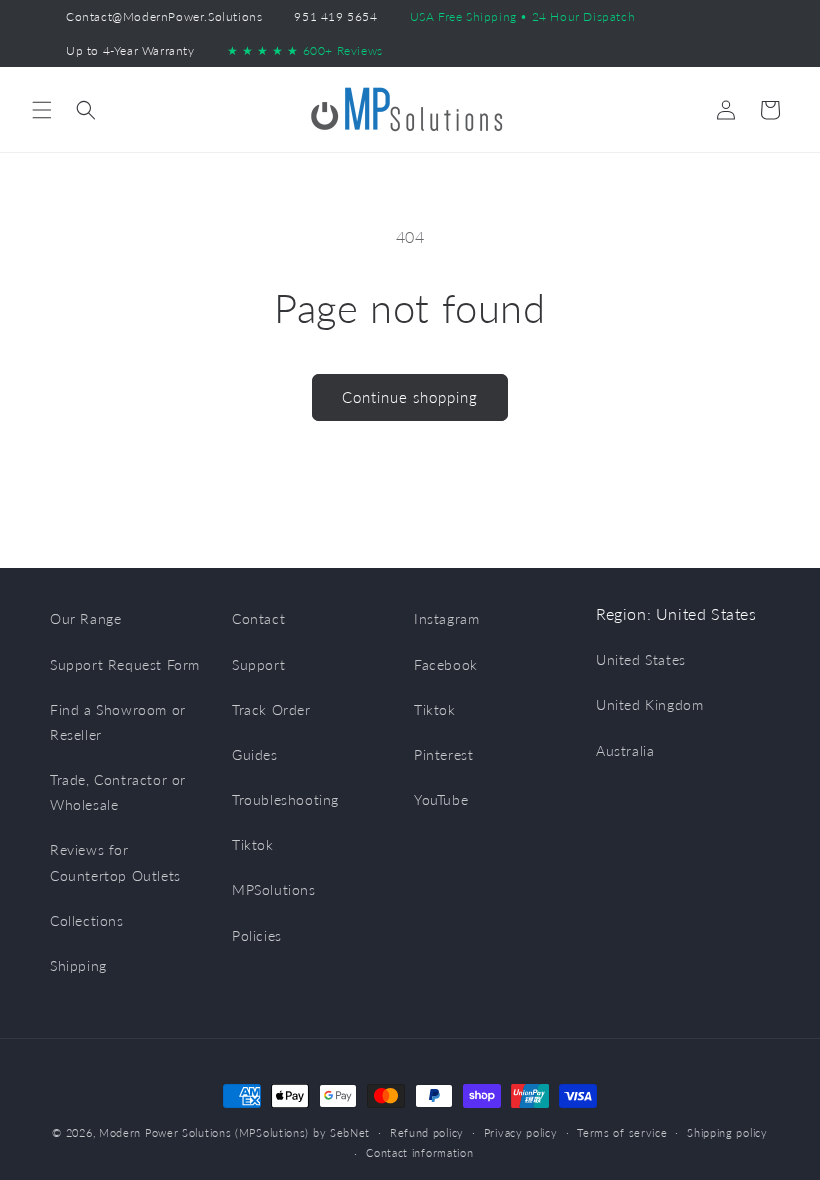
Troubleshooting (285, 799)
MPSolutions (274, 889)
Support (258, 664)
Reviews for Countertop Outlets (115, 862)
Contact (258, 618)
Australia (625, 750)
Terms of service (622, 1132)
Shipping (78, 965)
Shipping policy (727, 1132)
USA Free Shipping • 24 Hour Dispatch (523, 16)
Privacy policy (521, 1132)
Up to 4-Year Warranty (130, 50)
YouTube (441, 799)
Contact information (419, 1152)
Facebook (446, 664)
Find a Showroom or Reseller (118, 722)
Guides (255, 754)
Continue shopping (410, 397)
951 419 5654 (335, 16)
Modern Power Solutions (165, 1132)
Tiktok (253, 844)
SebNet (350, 1132)
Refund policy (427, 1132)
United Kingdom (649, 704)
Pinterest (443, 754)
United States (641, 659)
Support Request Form (125, 664)
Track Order (271, 709)
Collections (87, 920)
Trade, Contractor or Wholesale (118, 792)
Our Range (85, 618)
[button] (42, 110)
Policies (257, 935)
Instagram (446, 618)
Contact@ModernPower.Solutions (164, 16)
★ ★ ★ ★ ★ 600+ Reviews (305, 50)
